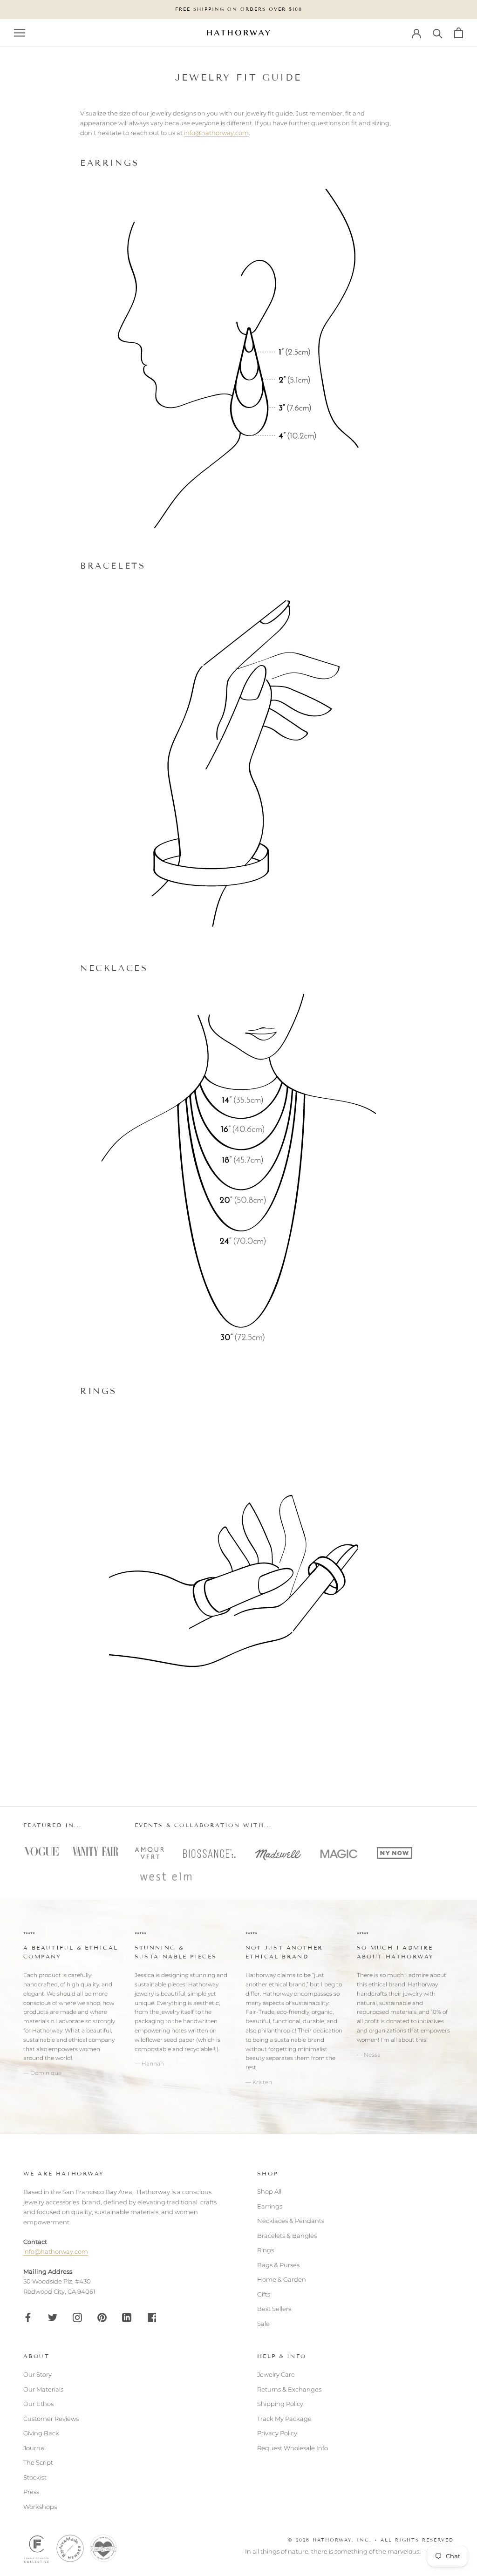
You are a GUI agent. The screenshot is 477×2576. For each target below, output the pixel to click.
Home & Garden (282, 2279)
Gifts (264, 2294)
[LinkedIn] (127, 2317)
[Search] (438, 33)
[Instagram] (77, 2317)
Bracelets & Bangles (287, 2236)
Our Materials (43, 2389)
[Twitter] (53, 2317)
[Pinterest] (102, 2317)
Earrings (270, 2206)
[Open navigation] (20, 33)
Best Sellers (274, 2309)
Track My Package (284, 2419)
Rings (266, 2250)
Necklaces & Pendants (291, 2221)
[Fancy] (151, 2317)
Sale (263, 2324)
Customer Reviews (51, 2419)
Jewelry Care (276, 2374)
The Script (38, 2462)
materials (36, 2021)
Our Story (37, 2374)
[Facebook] (28, 2317)
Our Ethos (38, 2404)
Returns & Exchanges (289, 2389)
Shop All (269, 2191)
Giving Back (41, 2433)
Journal (34, 2448)
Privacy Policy (277, 2433)
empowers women (74, 2049)
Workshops (40, 2507)
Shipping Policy (280, 2404)
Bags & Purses (278, 2265)
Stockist (35, 2477)
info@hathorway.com (216, 133)
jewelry (170, 2012)
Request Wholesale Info (293, 2448)
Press (31, 2492)
